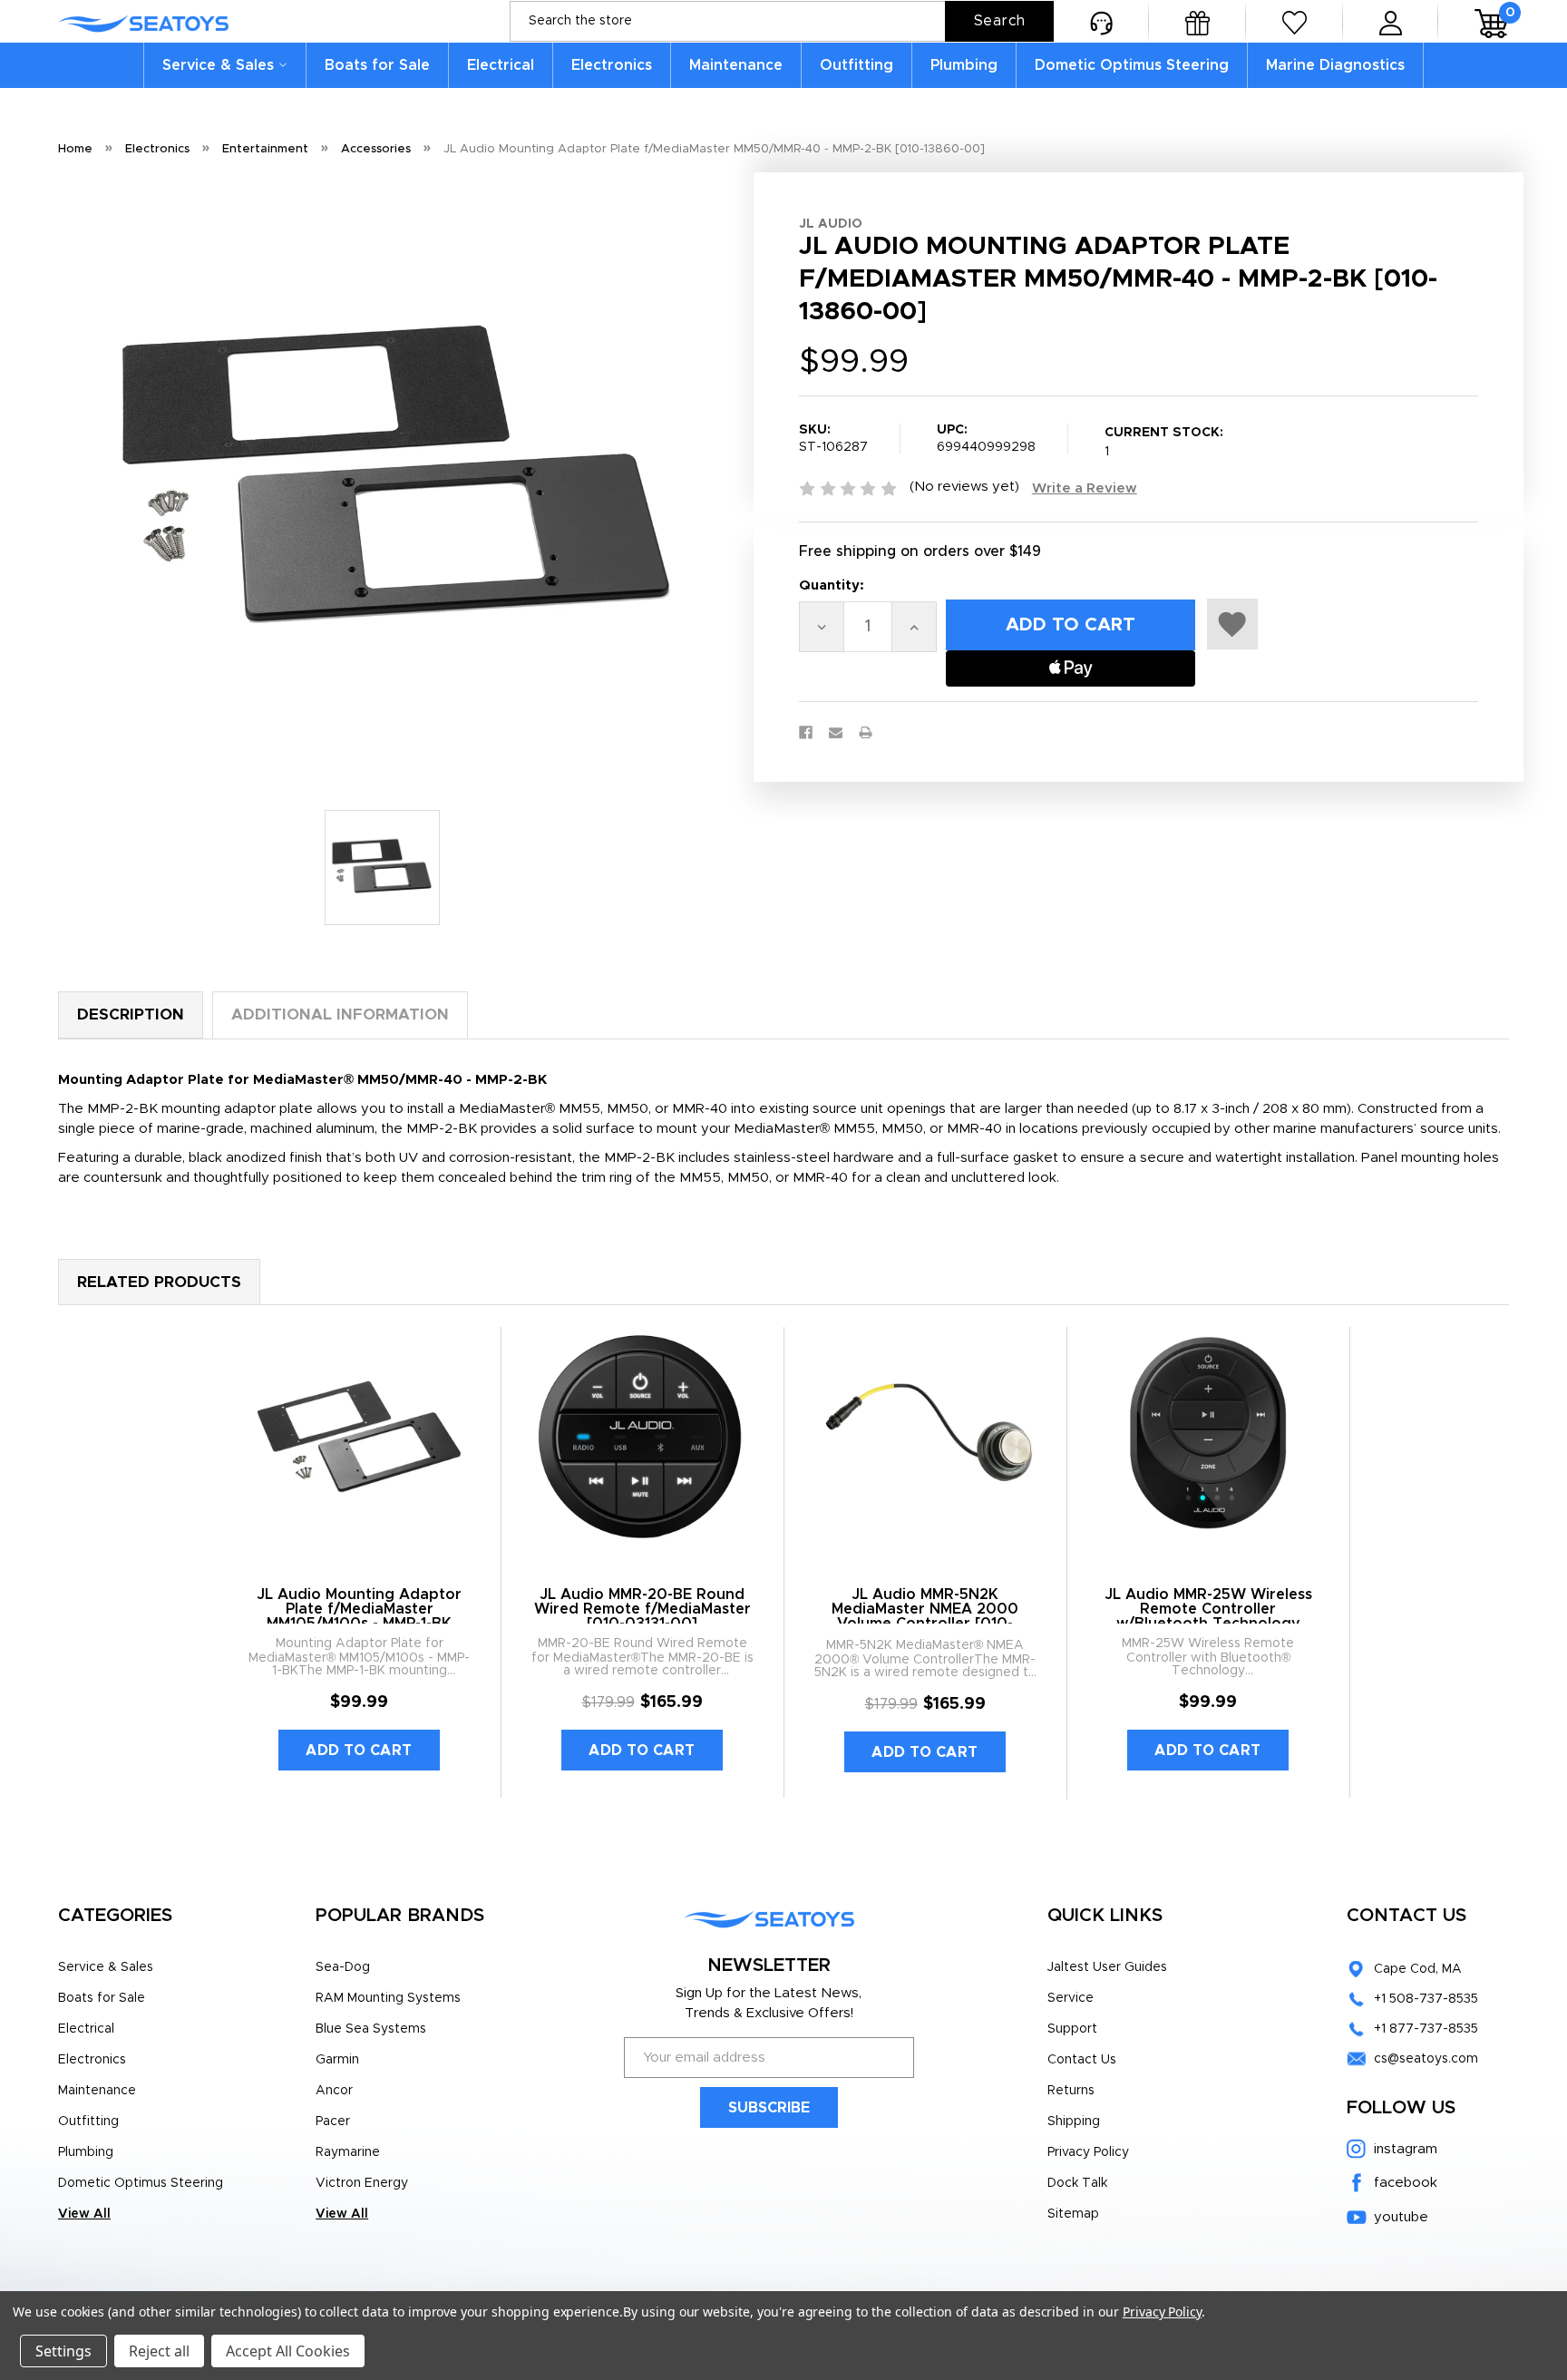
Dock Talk (1077, 2183)
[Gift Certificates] (1197, 21)
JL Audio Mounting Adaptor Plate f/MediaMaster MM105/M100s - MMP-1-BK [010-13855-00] (359, 1616)
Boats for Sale (377, 65)
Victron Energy (362, 2183)
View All (84, 2214)
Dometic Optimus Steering (1132, 65)
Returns (1071, 2091)
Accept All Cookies (288, 2351)
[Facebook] (806, 732)
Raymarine (348, 2152)
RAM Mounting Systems (388, 1998)
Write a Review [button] (1085, 488)
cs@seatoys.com (1426, 2059)
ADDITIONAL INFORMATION (340, 1014)
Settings (63, 2351)
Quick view (360, 1439)
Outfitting (856, 65)
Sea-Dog (343, 1967)
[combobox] (782, 21)
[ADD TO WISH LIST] (1232, 624)
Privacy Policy (1088, 2152)
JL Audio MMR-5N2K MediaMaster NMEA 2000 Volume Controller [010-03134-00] (925, 1616)
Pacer (333, 2122)
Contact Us (1082, 2060)
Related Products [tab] (159, 1282)
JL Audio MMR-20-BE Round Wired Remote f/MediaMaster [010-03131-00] (642, 1609)
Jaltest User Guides (1107, 1967)
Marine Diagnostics (1335, 65)
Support (1072, 2029)
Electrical (501, 65)
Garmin (337, 2060)
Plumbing (964, 65)
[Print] (866, 732)
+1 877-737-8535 (1426, 2029)
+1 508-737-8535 (1426, 1999)
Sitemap (1073, 2214)
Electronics (612, 65)
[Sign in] (1391, 21)
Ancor (334, 2091)
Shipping (1074, 2122)
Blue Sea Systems (371, 2029)
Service (1071, 1998)
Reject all (159, 2351)
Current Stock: (1164, 442)
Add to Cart (359, 1751)
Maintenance (736, 65)
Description (131, 1014)
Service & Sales (218, 65)
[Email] (836, 732)
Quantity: (832, 585)
